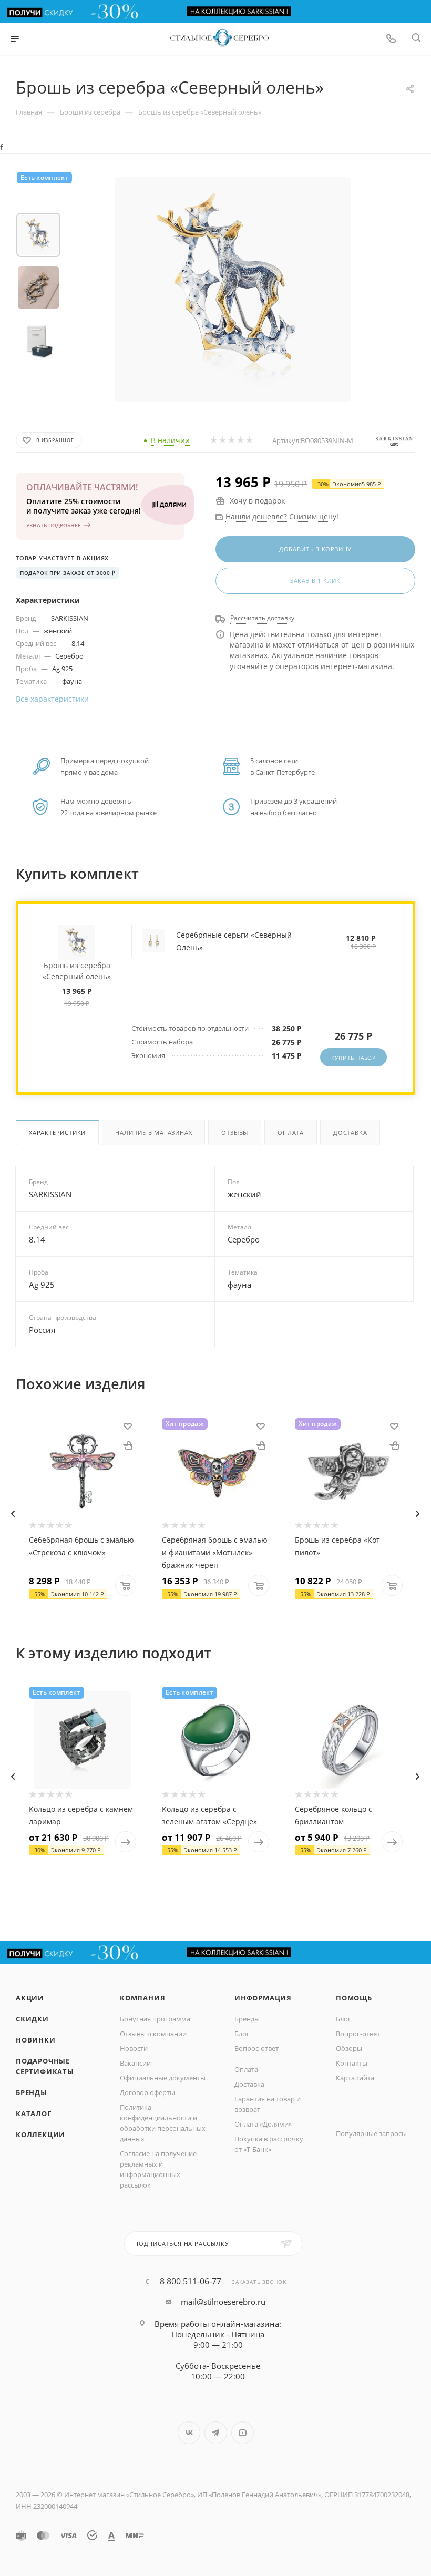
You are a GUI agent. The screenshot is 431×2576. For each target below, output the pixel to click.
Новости (134, 2048)
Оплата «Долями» (263, 2124)
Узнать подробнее (54, 525)
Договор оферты (147, 2092)
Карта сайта (355, 2078)
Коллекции (40, 2134)
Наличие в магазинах (153, 1132)
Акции (30, 1998)
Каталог (34, 2113)
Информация (263, 1998)
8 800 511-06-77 (191, 2281)
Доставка (350, 1132)
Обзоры (349, 2048)
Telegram (216, 2433)
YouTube (243, 2433)
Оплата (291, 1132)
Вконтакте (189, 2433)
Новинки (36, 2040)
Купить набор (353, 1058)
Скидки (32, 2019)
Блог (242, 2034)
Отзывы (235, 1132)
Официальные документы (163, 2078)
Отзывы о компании (153, 2034)
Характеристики (57, 1132)
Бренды (32, 2092)
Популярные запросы (371, 2133)
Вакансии (135, 2063)
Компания (142, 1998)
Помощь (354, 1998)
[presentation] (13, 1514)
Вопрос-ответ (256, 2048)
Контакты (352, 2063)
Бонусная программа (155, 2019)
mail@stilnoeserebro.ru (223, 2302)
